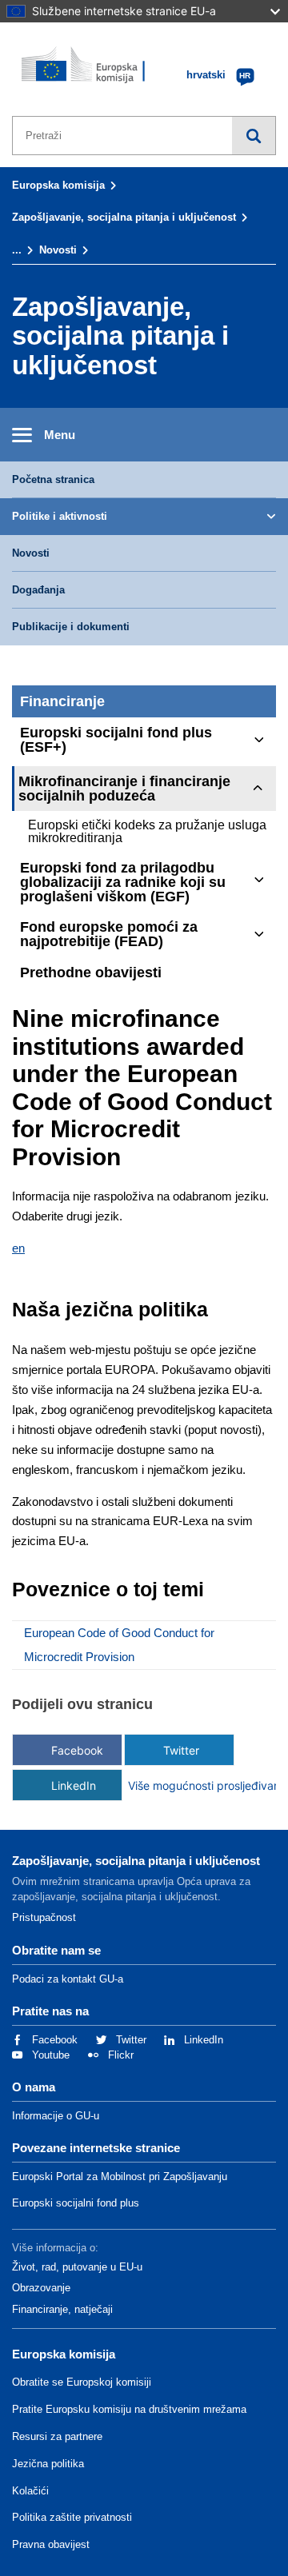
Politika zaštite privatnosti (72, 2517)
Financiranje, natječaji (62, 2309)
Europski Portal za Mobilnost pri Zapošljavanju (120, 2177)
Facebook (77, 1750)
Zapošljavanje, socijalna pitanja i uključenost (124, 217)
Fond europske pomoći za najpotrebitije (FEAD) (109, 934)
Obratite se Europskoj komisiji (82, 2382)
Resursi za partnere (57, 2436)
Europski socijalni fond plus (76, 2203)
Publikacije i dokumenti (71, 627)
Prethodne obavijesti (91, 972)
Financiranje (62, 701)
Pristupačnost (44, 1917)
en (18, 1248)
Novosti (58, 250)
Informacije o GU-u (56, 2116)
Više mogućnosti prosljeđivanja (181, 1785)
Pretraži (254, 136)
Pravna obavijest (51, 2544)
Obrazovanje (41, 2288)
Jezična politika (48, 2464)
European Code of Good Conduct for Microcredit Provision (119, 1645)
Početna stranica (53, 479)
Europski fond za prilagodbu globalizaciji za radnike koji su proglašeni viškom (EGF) (123, 882)
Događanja (38, 590)
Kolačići (30, 2491)
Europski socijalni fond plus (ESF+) (116, 740)
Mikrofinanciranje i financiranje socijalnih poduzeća (124, 789)
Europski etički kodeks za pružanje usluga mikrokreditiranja (147, 831)
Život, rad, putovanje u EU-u (77, 2267)
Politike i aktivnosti (60, 516)
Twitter (181, 1750)
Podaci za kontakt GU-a (68, 1979)
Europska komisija (58, 185)
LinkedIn (74, 1785)
